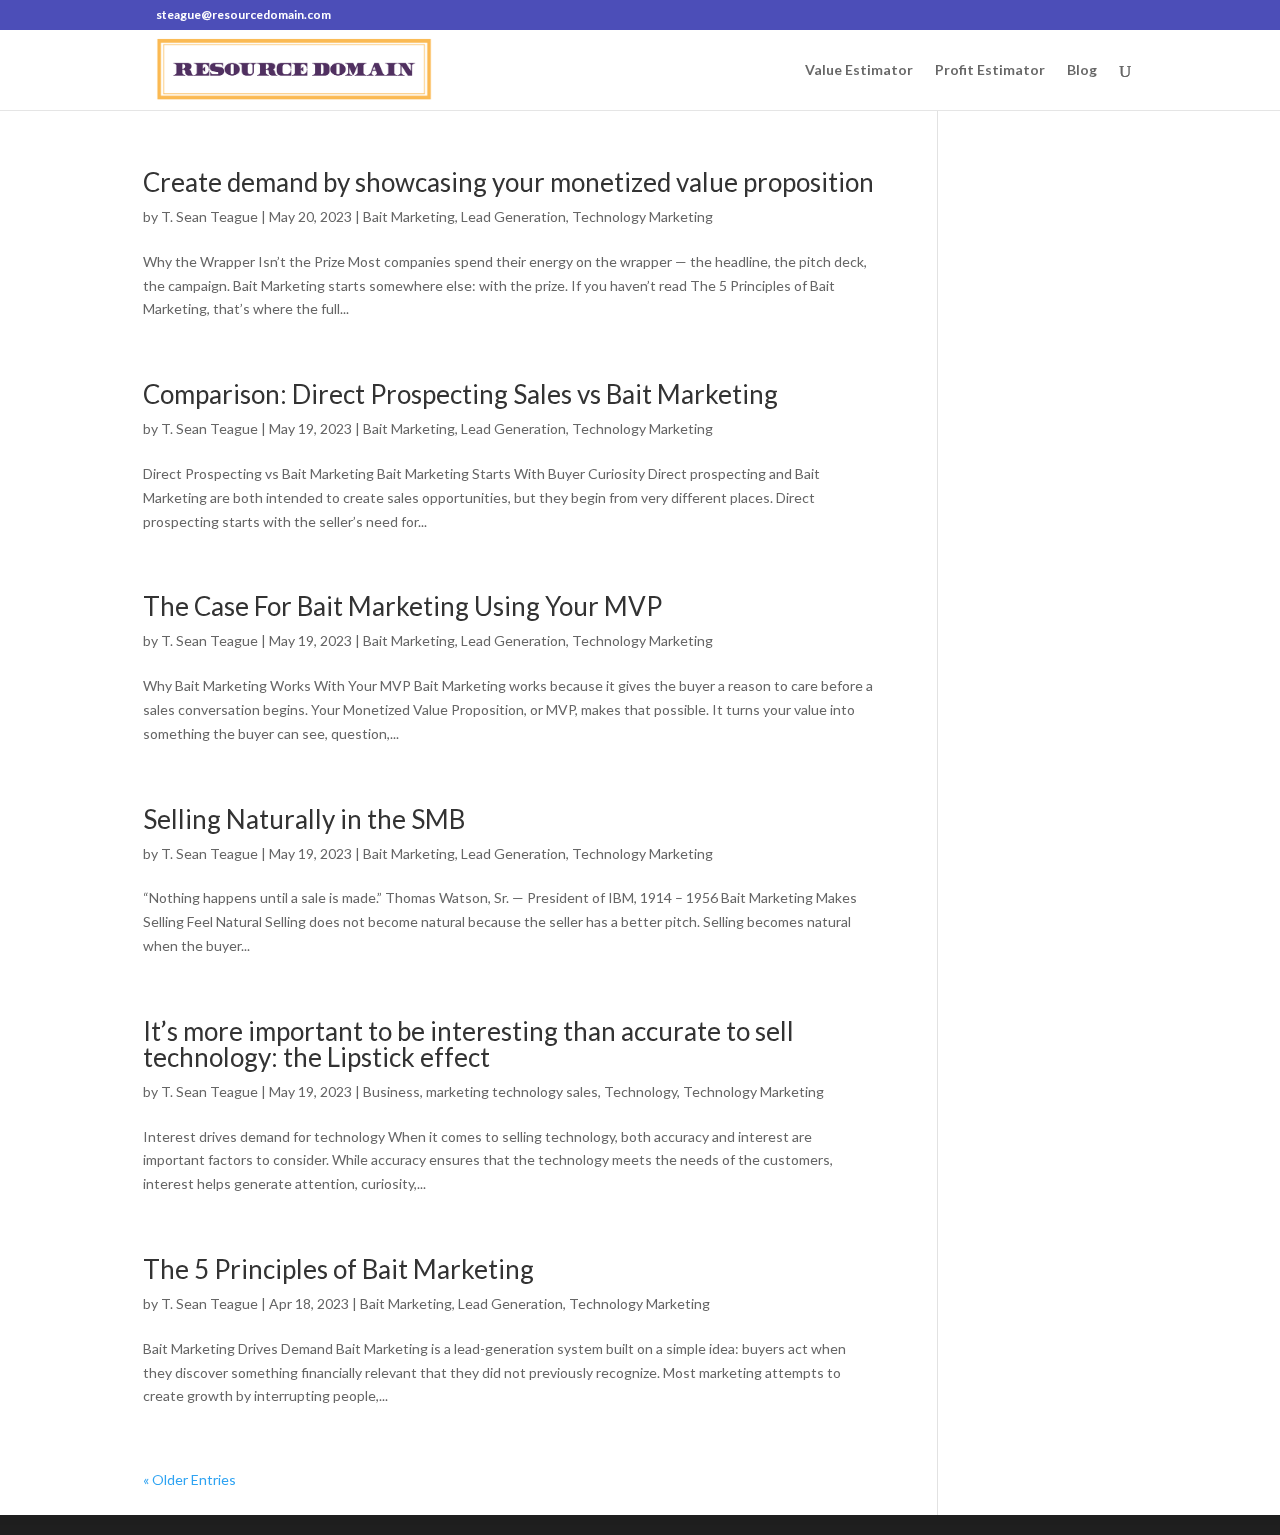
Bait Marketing (409, 216)
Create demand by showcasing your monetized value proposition (508, 182)
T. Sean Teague (209, 216)
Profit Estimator (990, 70)
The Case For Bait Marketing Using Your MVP (402, 606)
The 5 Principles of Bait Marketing (338, 1269)
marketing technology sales (512, 1091)
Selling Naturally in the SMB (304, 819)
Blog (1082, 70)
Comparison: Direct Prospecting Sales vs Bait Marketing (460, 394)
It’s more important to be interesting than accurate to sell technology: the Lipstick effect (468, 1044)
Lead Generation (513, 216)
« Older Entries (189, 1479)
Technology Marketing (642, 216)
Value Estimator (859, 70)
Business (391, 1091)
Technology (640, 1091)
